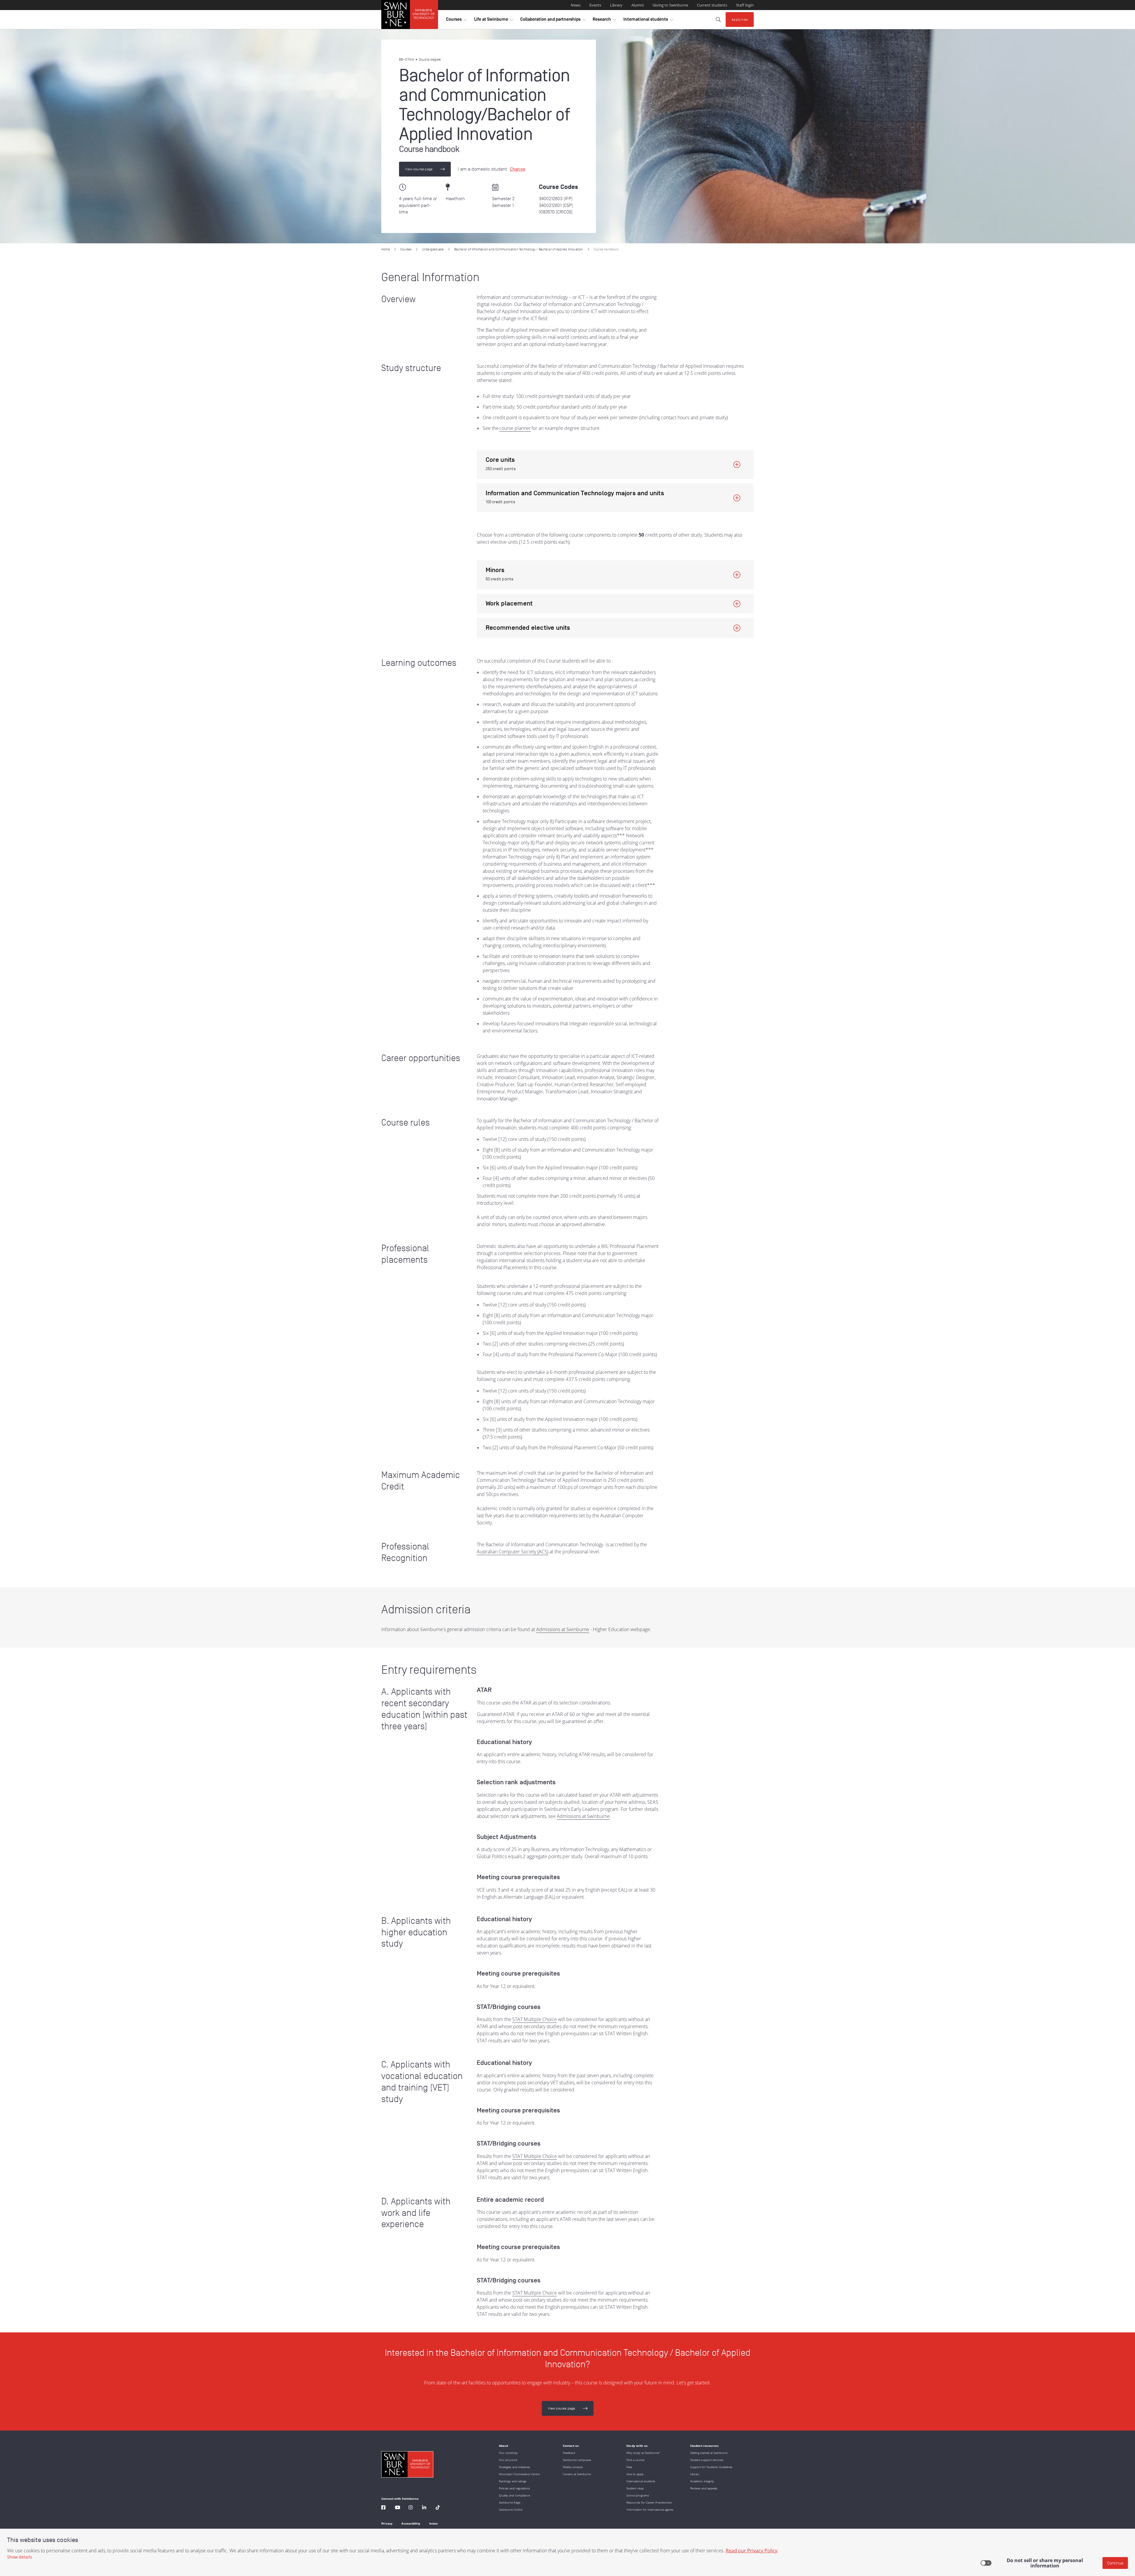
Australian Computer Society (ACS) (513, 1552)
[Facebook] (383, 2508)
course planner (515, 428)
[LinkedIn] (424, 2508)
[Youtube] (398, 2508)
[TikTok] (438, 2508)
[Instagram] (411, 2508)
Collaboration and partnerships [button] (553, 21)
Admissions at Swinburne (563, 1629)
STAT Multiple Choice (535, 2019)
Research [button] (604, 21)
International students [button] (648, 21)
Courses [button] (456, 21)
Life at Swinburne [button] (494, 21)
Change (518, 169)
